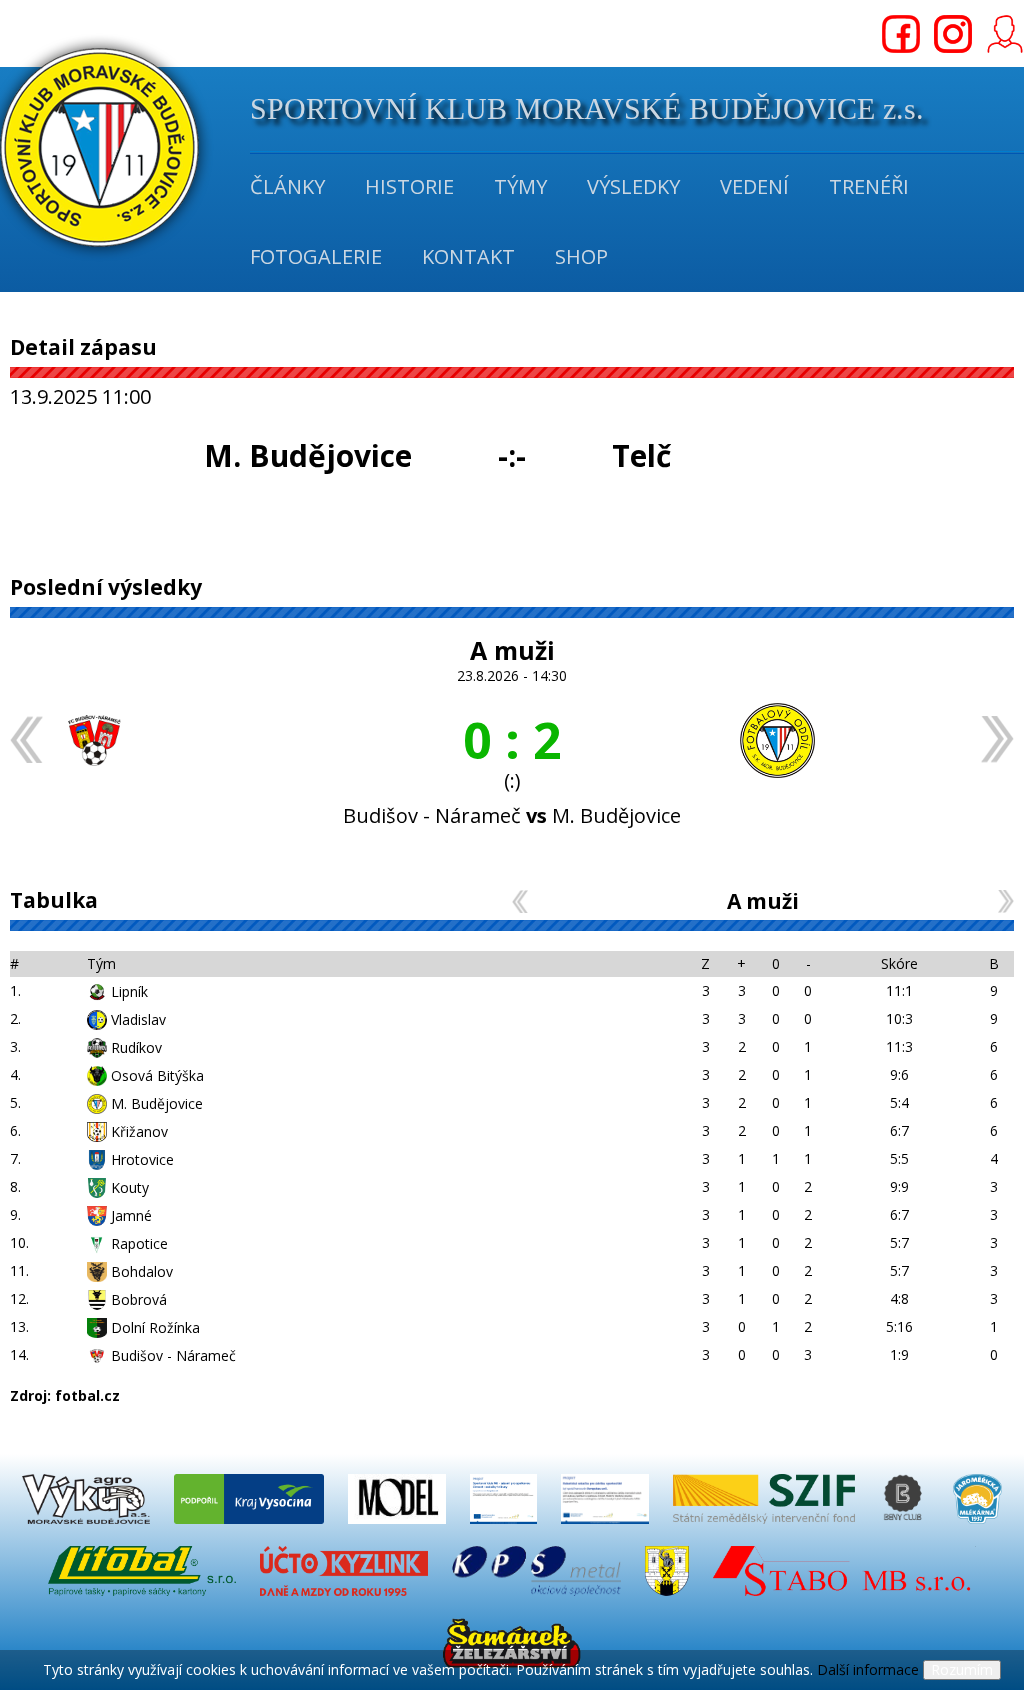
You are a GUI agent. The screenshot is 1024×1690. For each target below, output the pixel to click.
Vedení (754, 186)
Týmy (520, 186)
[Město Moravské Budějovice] (669, 1600)
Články (287, 186)
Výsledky (633, 186)
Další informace (868, 1669)
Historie (409, 186)
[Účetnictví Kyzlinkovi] (346, 1600)
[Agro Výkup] (88, 1528)
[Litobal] (144, 1600)
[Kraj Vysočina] (251, 1528)
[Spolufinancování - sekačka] (607, 1528)
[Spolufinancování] (505, 1528)
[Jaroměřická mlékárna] (977, 1528)
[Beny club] (906, 1528)
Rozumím (962, 1669)
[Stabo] (845, 1600)
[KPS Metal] (538, 1600)
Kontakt (468, 256)
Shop (581, 256)
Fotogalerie (316, 256)
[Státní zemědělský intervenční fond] (766, 1528)
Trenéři (869, 186)
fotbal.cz (87, 1395)
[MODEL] (399, 1528)
